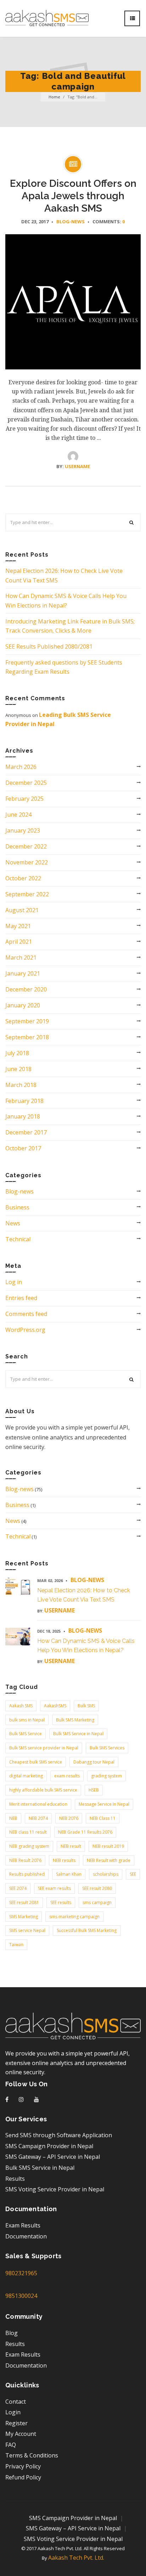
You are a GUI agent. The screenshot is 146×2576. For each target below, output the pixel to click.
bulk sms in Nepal (27, 1720)
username (77, 466)
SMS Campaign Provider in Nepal (49, 2146)
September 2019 (27, 1021)
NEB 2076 (69, 1818)
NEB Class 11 (103, 1818)
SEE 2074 (18, 1888)
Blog (12, 2333)
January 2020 (23, 1005)
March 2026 (21, 767)
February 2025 (24, 799)
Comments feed (26, 1314)
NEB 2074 (38, 1818)
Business (17, 1207)
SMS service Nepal (27, 1930)
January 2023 (23, 830)
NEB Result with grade (109, 1860)
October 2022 (23, 878)
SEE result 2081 (24, 1902)
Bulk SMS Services (107, 1748)
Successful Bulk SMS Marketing (87, 1930)
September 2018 (27, 1037)
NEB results (64, 1860)
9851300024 (21, 2296)
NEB (13, 1818)
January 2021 (23, 973)
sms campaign (97, 1902)
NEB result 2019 (108, 1846)
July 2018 (17, 1053)
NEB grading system (29, 1846)
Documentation (26, 2236)
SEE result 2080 (97, 1888)
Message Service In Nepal (104, 1804)
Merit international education (38, 1804)
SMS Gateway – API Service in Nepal (53, 2157)
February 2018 (24, 1101)
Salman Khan (69, 1874)
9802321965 (21, 2273)
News (13, 1223)
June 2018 (18, 1069)
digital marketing (26, 1776)
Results (15, 2179)
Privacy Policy (23, 2466)
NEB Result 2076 (25, 1860)
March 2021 (21, 958)
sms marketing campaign (74, 1917)
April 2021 (19, 942)
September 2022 (27, 894)
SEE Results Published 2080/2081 (49, 646)
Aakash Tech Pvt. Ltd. (76, 2558)
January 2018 (23, 1116)
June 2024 (18, 815)
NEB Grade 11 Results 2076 (85, 1832)
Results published (27, 1874)
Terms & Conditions (32, 2455)
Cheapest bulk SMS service (36, 1762)
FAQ (11, 2445)
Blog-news (71, 222)
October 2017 (23, 1148)
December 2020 (26, 989)
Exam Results (23, 2225)
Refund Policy (23, 2477)
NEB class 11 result (28, 1832)
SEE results (61, 1902)
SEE (133, 1874)
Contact (16, 2402)
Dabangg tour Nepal (94, 1762)
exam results (67, 1776)
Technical (18, 1239)
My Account (21, 2434)
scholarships (106, 1874)
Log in (14, 1282)
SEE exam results (54, 1888)
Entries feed (21, 1298)
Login (13, 2412)
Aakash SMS (21, 1706)
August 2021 (22, 910)
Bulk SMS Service (26, 1734)
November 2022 (27, 862)
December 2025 (26, 783)
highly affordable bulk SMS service (43, 1790)
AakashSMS (55, 1706)
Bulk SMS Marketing (75, 1720)
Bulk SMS (86, 1706)
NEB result (71, 1846)
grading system (106, 1776)
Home (54, 97)
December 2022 (26, 846)
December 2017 (26, 1132)
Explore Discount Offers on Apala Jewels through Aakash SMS (73, 196)
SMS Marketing (24, 1917)
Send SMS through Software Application (59, 2135)
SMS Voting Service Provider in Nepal (55, 2189)
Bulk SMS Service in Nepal (78, 1734)
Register (16, 2423)
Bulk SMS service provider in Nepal (44, 1748)
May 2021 (18, 926)
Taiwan (16, 1945)
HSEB (94, 1790)
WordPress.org (25, 1330)
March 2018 (21, 1085)
